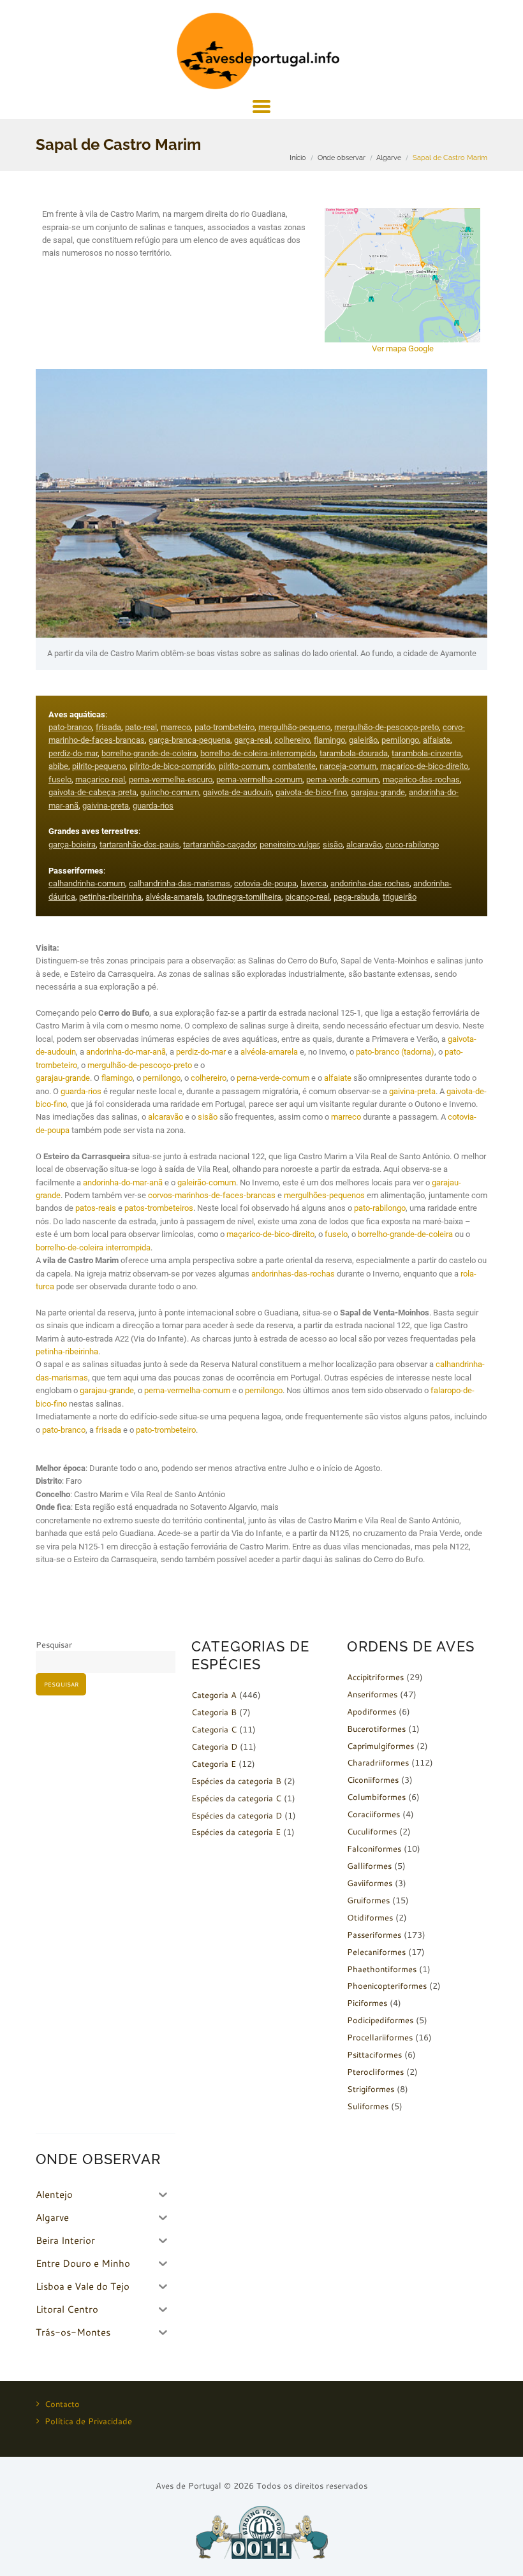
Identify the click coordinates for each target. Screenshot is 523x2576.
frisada (108, 727)
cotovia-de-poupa (265, 883)
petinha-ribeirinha (110, 897)
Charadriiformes (378, 1762)
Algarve (389, 157)
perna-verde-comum (343, 779)
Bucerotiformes (376, 1729)
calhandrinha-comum (87, 883)
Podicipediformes (380, 2020)
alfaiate (437, 740)
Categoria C (214, 1729)
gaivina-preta (106, 806)
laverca (313, 883)
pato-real (141, 727)
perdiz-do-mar (73, 753)
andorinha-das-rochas (370, 883)
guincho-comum (170, 792)
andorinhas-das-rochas (293, 1274)
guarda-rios (153, 806)
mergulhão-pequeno (294, 727)
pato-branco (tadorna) (395, 1052)
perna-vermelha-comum (259, 779)
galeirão (363, 740)
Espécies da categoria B (236, 1781)
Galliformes (369, 1866)
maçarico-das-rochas (421, 779)
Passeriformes (374, 1935)
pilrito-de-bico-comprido (172, 766)
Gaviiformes (370, 1883)
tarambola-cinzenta (426, 753)
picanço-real (307, 897)
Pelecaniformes (376, 1952)
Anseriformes (372, 1694)
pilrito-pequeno (99, 766)
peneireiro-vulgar (289, 845)
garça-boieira (72, 845)
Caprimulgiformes (380, 1746)
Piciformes (367, 2003)
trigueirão (400, 897)
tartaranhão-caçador (219, 845)
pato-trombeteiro (225, 727)
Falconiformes (374, 1848)
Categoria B (214, 1712)
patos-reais (96, 1208)
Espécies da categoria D (237, 1815)
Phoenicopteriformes (387, 1986)
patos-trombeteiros (159, 1208)
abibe (58, 766)
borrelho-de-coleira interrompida (93, 1248)
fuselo (60, 779)
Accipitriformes (375, 1677)
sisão (333, 845)
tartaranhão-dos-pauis (139, 845)
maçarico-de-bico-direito (424, 766)
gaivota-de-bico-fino (311, 792)
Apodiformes (372, 1711)
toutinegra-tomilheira (244, 897)
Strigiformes (371, 2089)
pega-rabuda (356, 897)
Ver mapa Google (403, 348)
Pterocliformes (375, 2072)
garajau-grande (378, 792)
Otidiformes (370, 1917)
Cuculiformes (372, 1831)
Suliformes (368, 2106)
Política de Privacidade (88, 2421)
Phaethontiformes (382, 1969)
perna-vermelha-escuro (171, 779)
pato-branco (70, 727)
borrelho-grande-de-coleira (149, 753)
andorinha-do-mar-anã (126, 1052)
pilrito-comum (244, 766)
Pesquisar (54, 1644)
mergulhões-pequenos (324, 1195)
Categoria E (214, 1764)
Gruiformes (368, 1900)
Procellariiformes (380, 2037)
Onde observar (342, 157)
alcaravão (364, 845)
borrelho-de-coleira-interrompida (258, 753)
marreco (176, 727)
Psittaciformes (374, 2054)
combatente (294, 766)
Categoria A (214, 1695)
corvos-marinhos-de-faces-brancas (212, 1195)
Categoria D (214, 1746)
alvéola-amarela (174, 897)
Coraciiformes (373, 1814)
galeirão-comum (207, 1182)
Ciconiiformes (373, 1780)
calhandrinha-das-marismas (180, 883)
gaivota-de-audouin (237, 792)
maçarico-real (100, 779)
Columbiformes (376, 1797)
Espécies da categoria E (236, 1832)
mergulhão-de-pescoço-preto (387, 727)
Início (298, 157)
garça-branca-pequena (189, 740)
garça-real (252, 740)
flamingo (329, 740)
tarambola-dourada (354, 753)
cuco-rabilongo (412, 845)
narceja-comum (348, 766)
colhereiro (292, 740)
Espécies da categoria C (236, 1798)
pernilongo (400, 740)
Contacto (62, 2404)
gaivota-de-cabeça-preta (92, 792)
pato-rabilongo (380, 1208)
